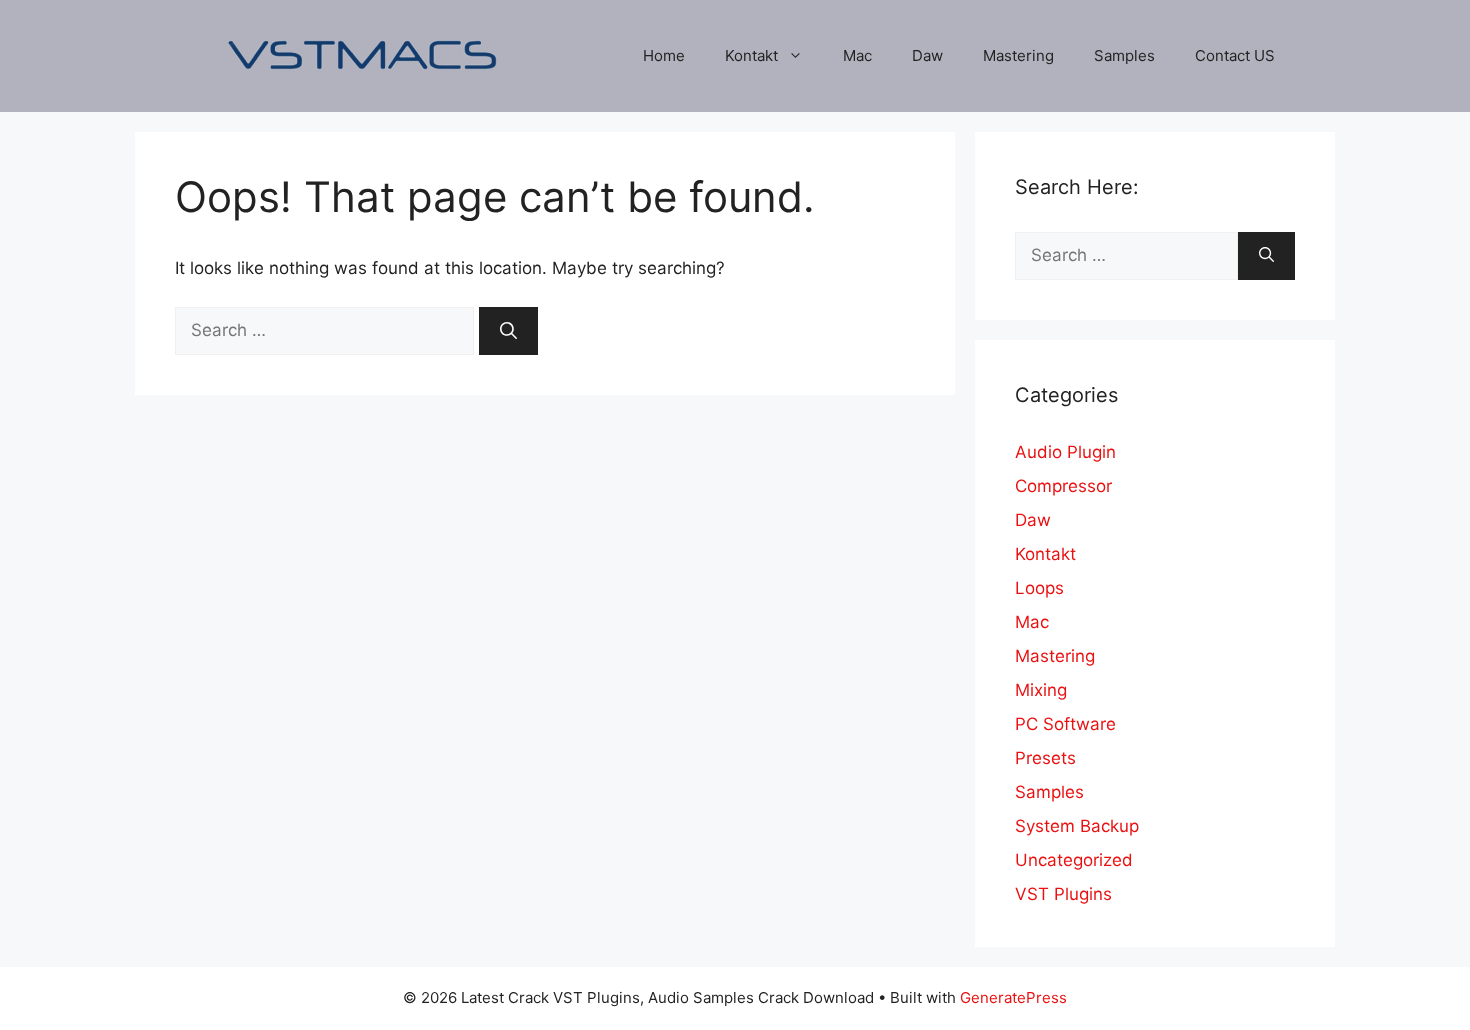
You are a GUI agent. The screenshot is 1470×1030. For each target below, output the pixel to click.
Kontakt (751, 55)
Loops (1039, 588)
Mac (857, 55)
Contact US (1235, 55)
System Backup (1077, 826)
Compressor (1063, 486)
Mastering (1018, 55)
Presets (1045, 758)
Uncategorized (1074, 860)
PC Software (1065, 724)
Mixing (1041, 690)
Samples (1124, 55)
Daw (927, 55)
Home (664, 55)
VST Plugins (1063, 894)
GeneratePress (1013, 997)
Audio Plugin (1065, 452)
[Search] (508, 331)
